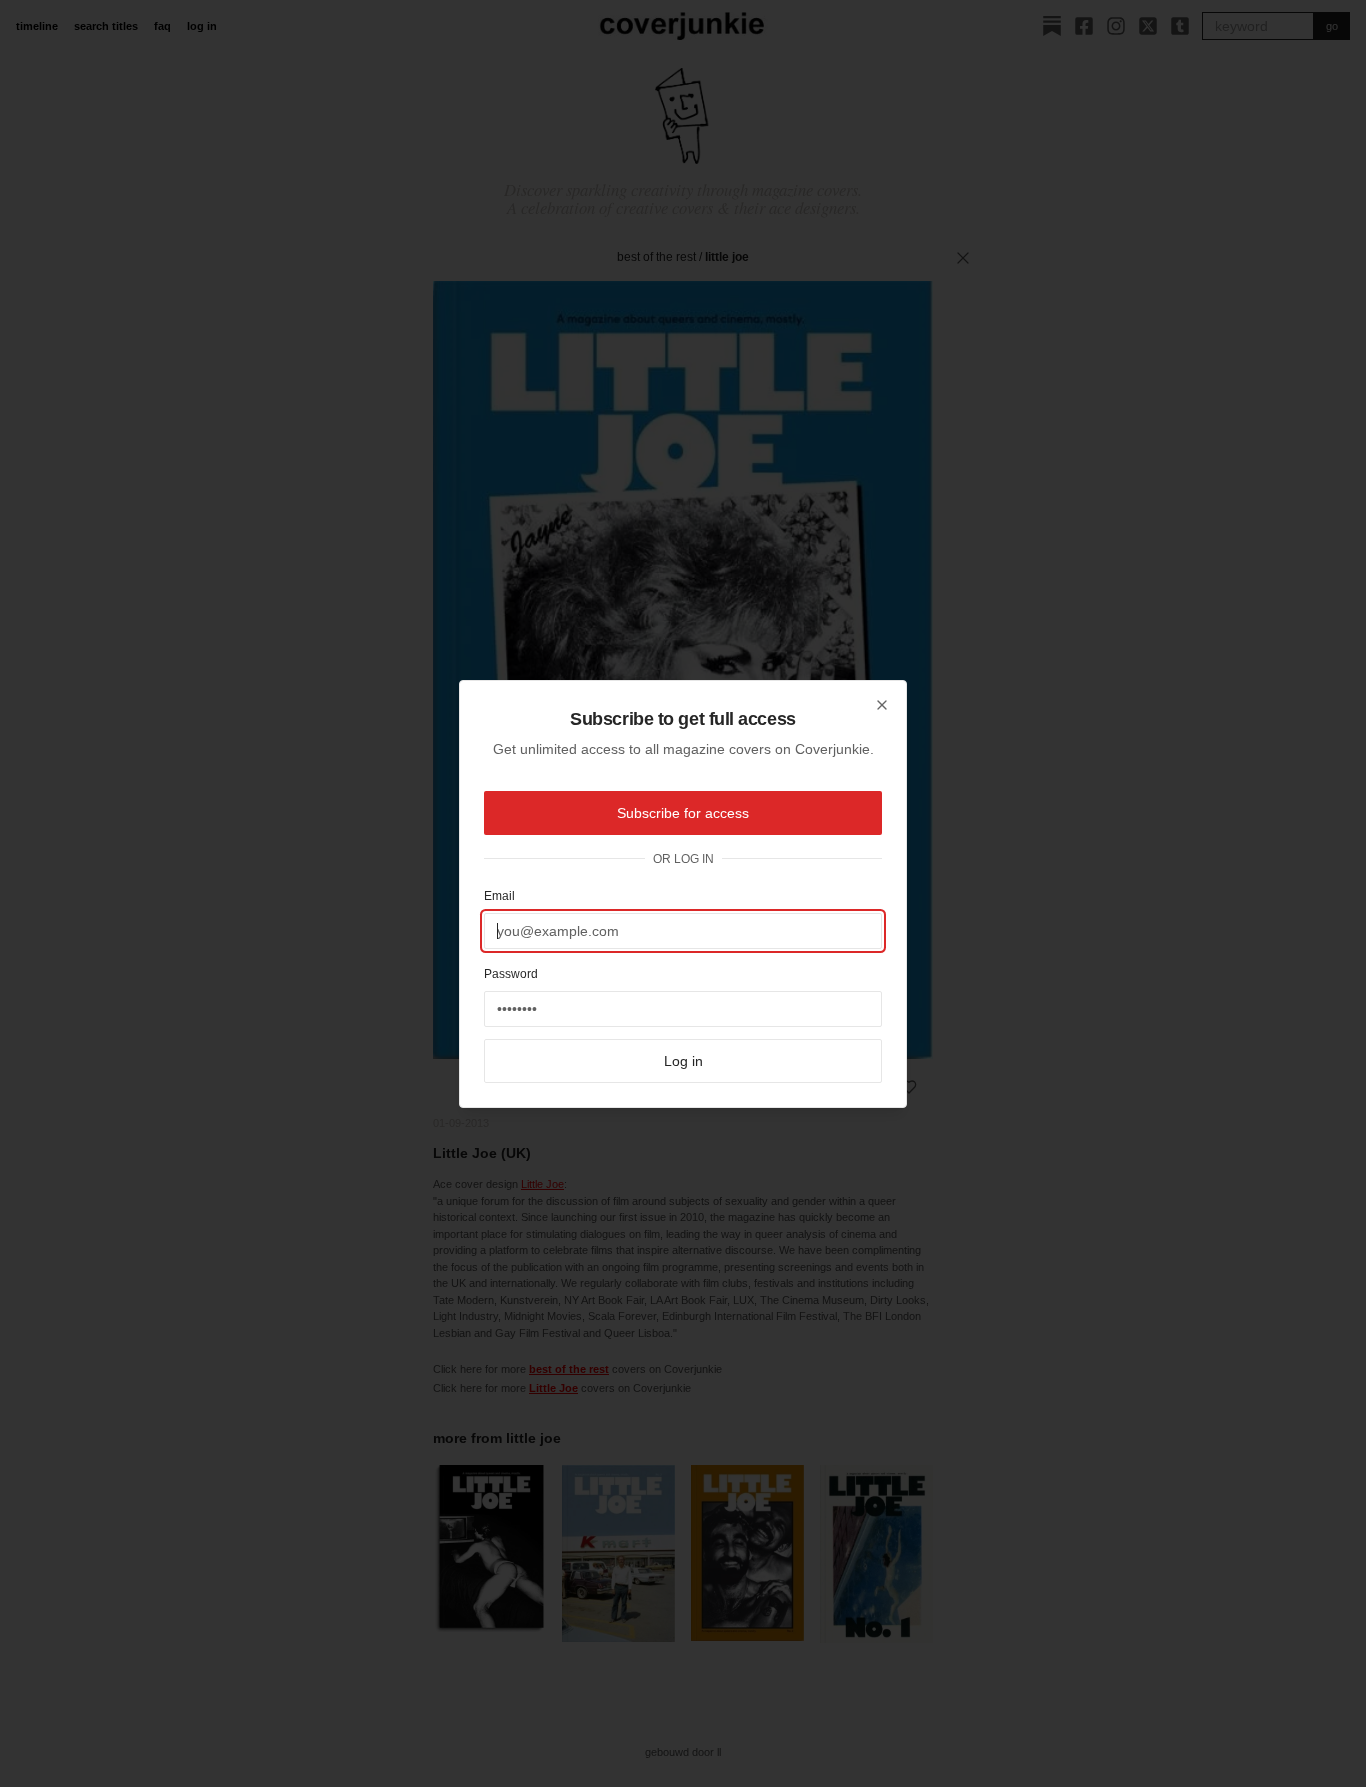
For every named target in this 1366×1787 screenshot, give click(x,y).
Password (511, 974)
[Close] (882, 705)
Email (499, 896)
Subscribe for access (683, 813)
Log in (683, 1061)
